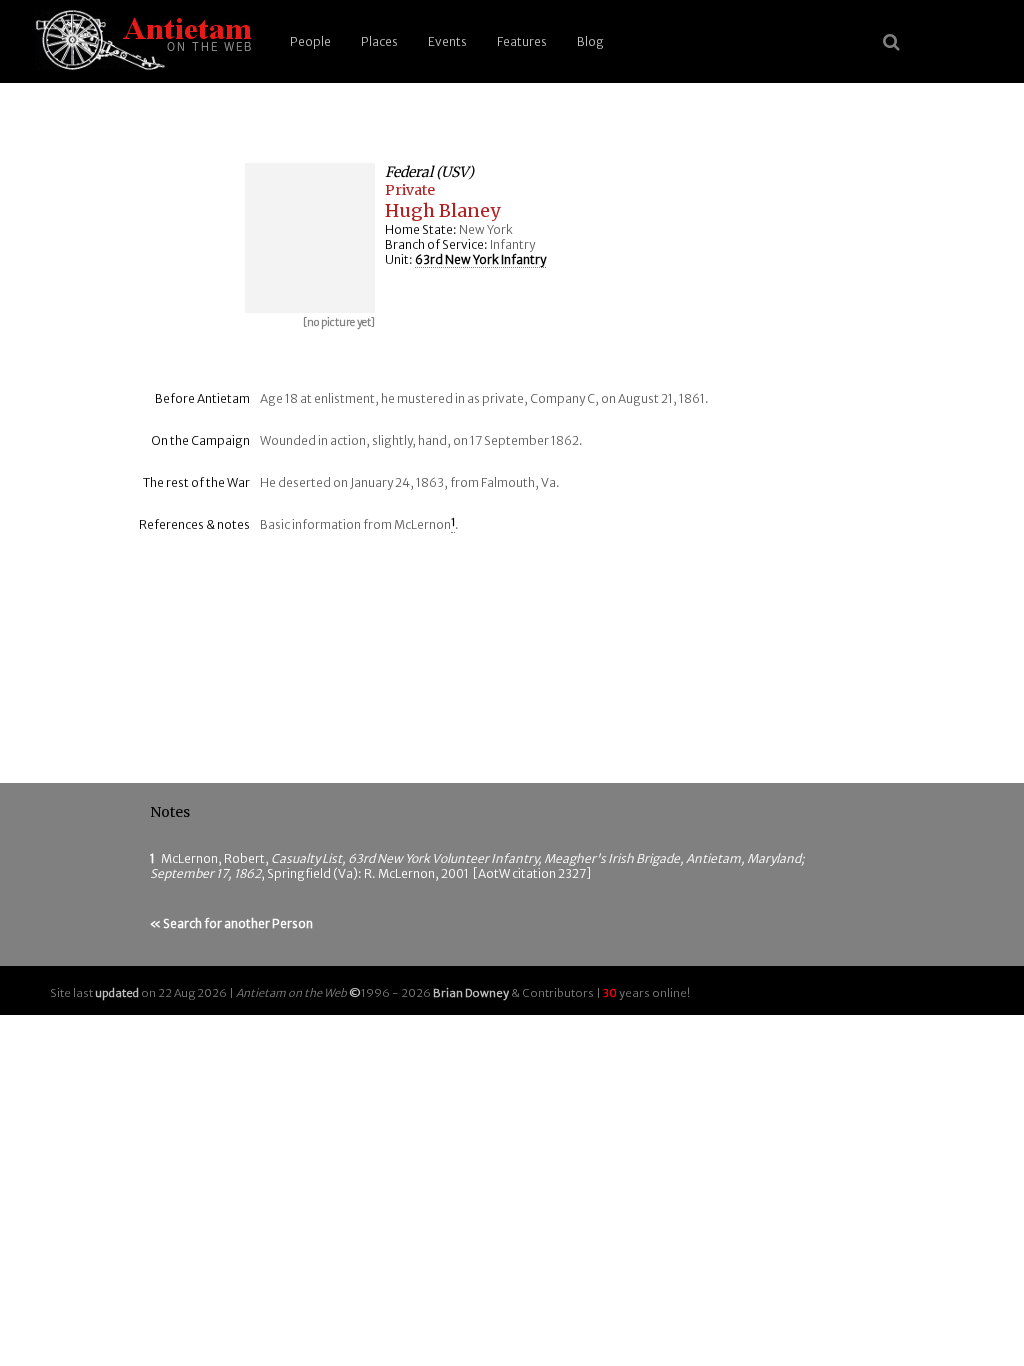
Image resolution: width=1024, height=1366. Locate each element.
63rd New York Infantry (480, 259)
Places (379, 41)
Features (522, 41)
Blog (590, 41)
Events (447, 41)
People (310, 41)
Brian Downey (471, 993)
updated (117, 993)
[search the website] (891, 42)
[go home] (140, 41)
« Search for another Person (231, 923)
